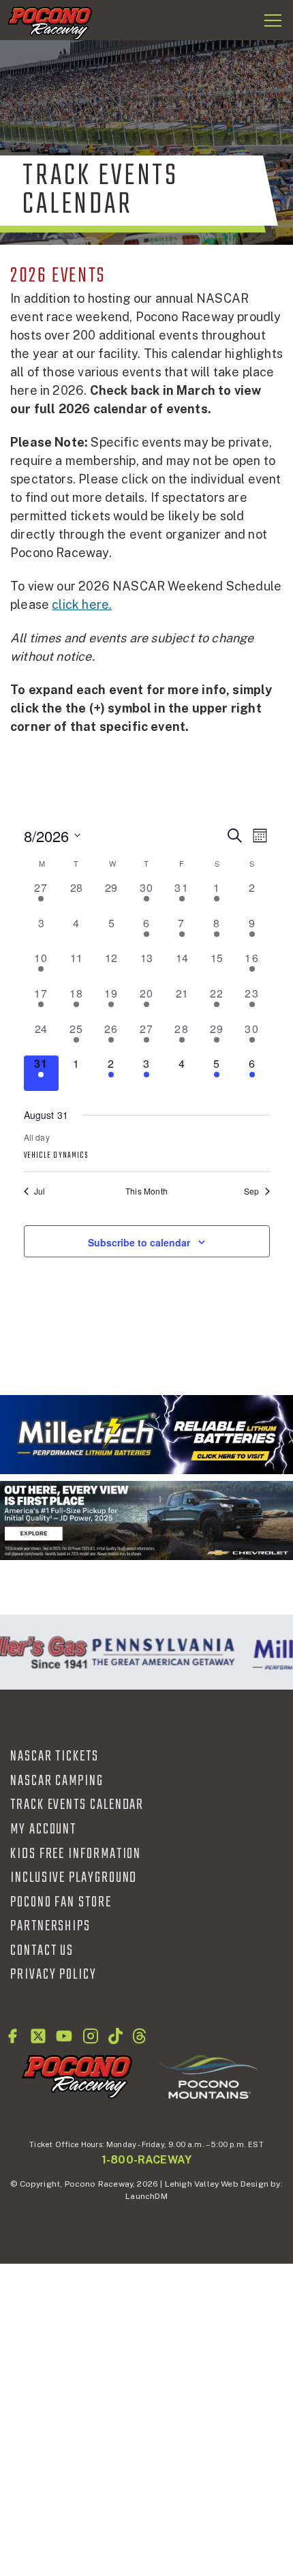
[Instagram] (91, 2036)
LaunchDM (146, 2196)
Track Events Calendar (77, 1805)
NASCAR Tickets (55, 1756)
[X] (38, 2036)
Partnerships (50, 1926)
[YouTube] (64, 2036)
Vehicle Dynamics (57, 1156)
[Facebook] (12, 2036)
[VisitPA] (160, 1652)
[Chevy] (146, 1521)
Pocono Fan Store (61, 1902)
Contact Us (42, 1951)
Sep (252, 1191)
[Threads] (139, 2036)
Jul (40, 1191)
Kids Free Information (76, 1854)
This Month (146, 1191)
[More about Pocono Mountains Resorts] (209, 2076)
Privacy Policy (53, 1975)
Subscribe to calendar (139, 1242)
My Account (43, 1829)
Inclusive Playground (74, 1878)
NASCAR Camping (57, 1781)
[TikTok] (115, 2036)
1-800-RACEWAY (146, 2160)
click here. (82, 604)
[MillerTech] (146, 1435)
